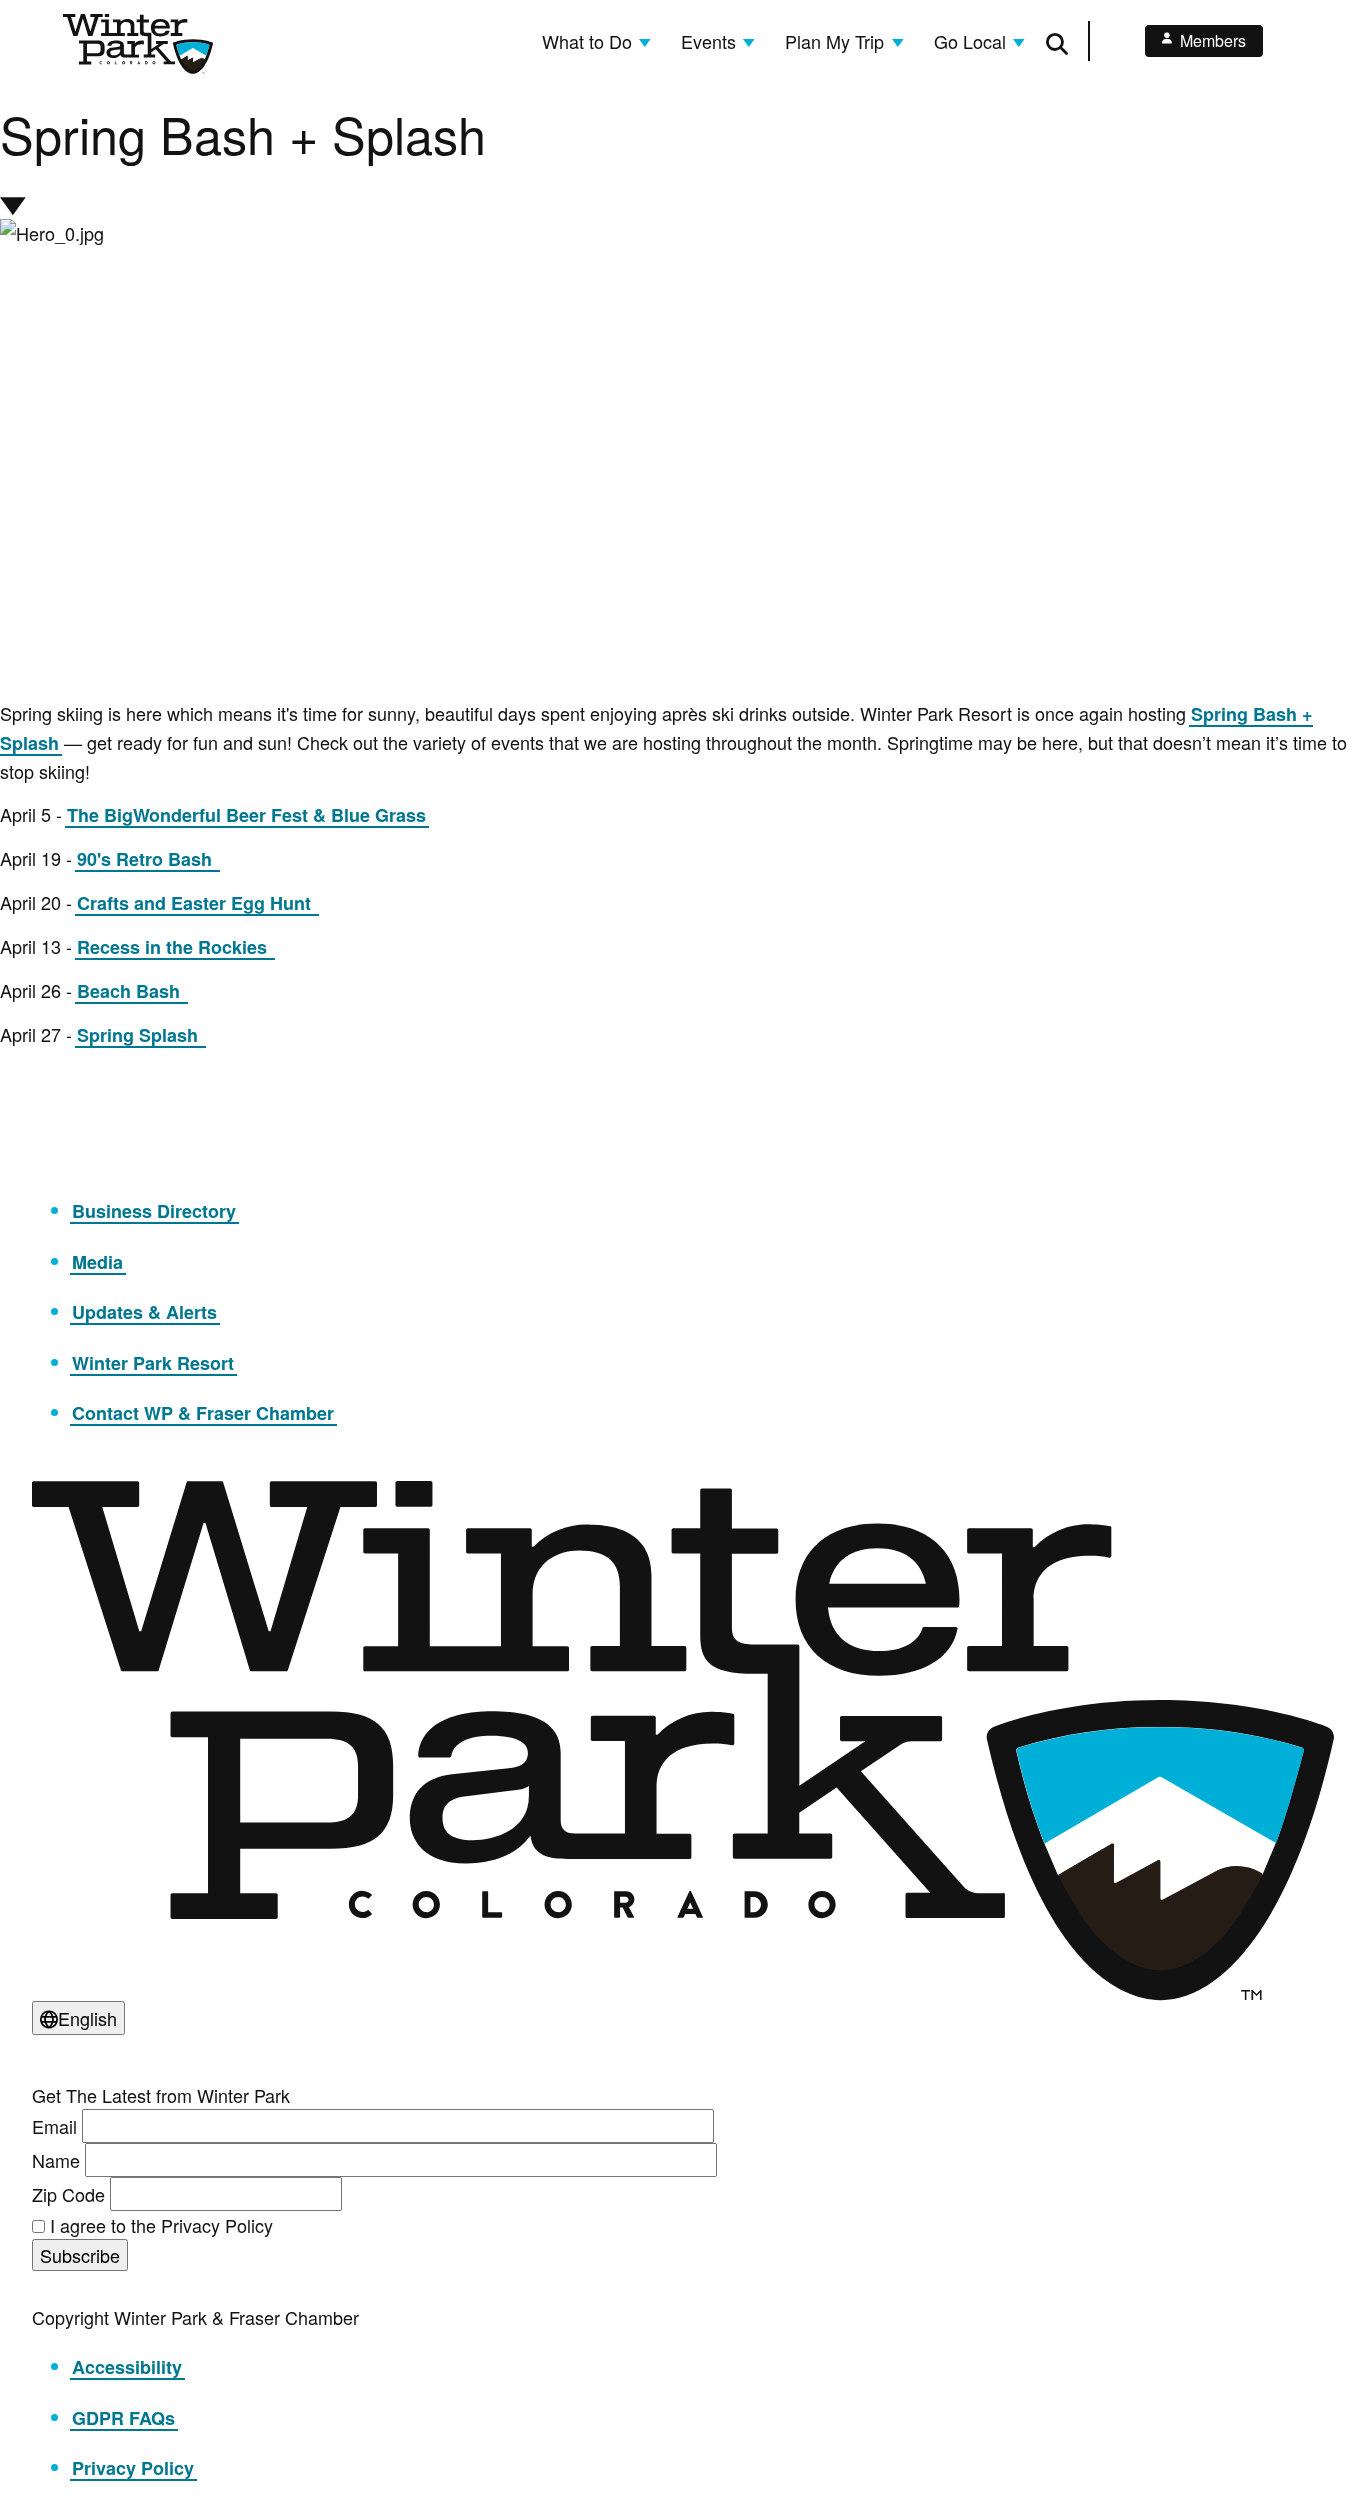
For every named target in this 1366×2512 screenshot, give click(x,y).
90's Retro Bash (147, 859)
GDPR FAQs (123, 2418)
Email (54, 2126)
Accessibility (127, 2367)
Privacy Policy (133, 2468)
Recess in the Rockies (174, 947)
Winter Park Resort (153, 1363)
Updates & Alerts (144, 1312)
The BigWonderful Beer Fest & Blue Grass (246, 815)
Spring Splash (140, 1035)
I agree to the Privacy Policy (161, 2225)
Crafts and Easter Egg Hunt (196, 903)
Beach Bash (131, 991)
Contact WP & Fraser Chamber (203, 1413)
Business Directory (154, 1211)
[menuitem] (596, 41)
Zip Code (68, 2194)
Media (97, 1262)
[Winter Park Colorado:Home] (138, 44)
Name (56, 2160)
